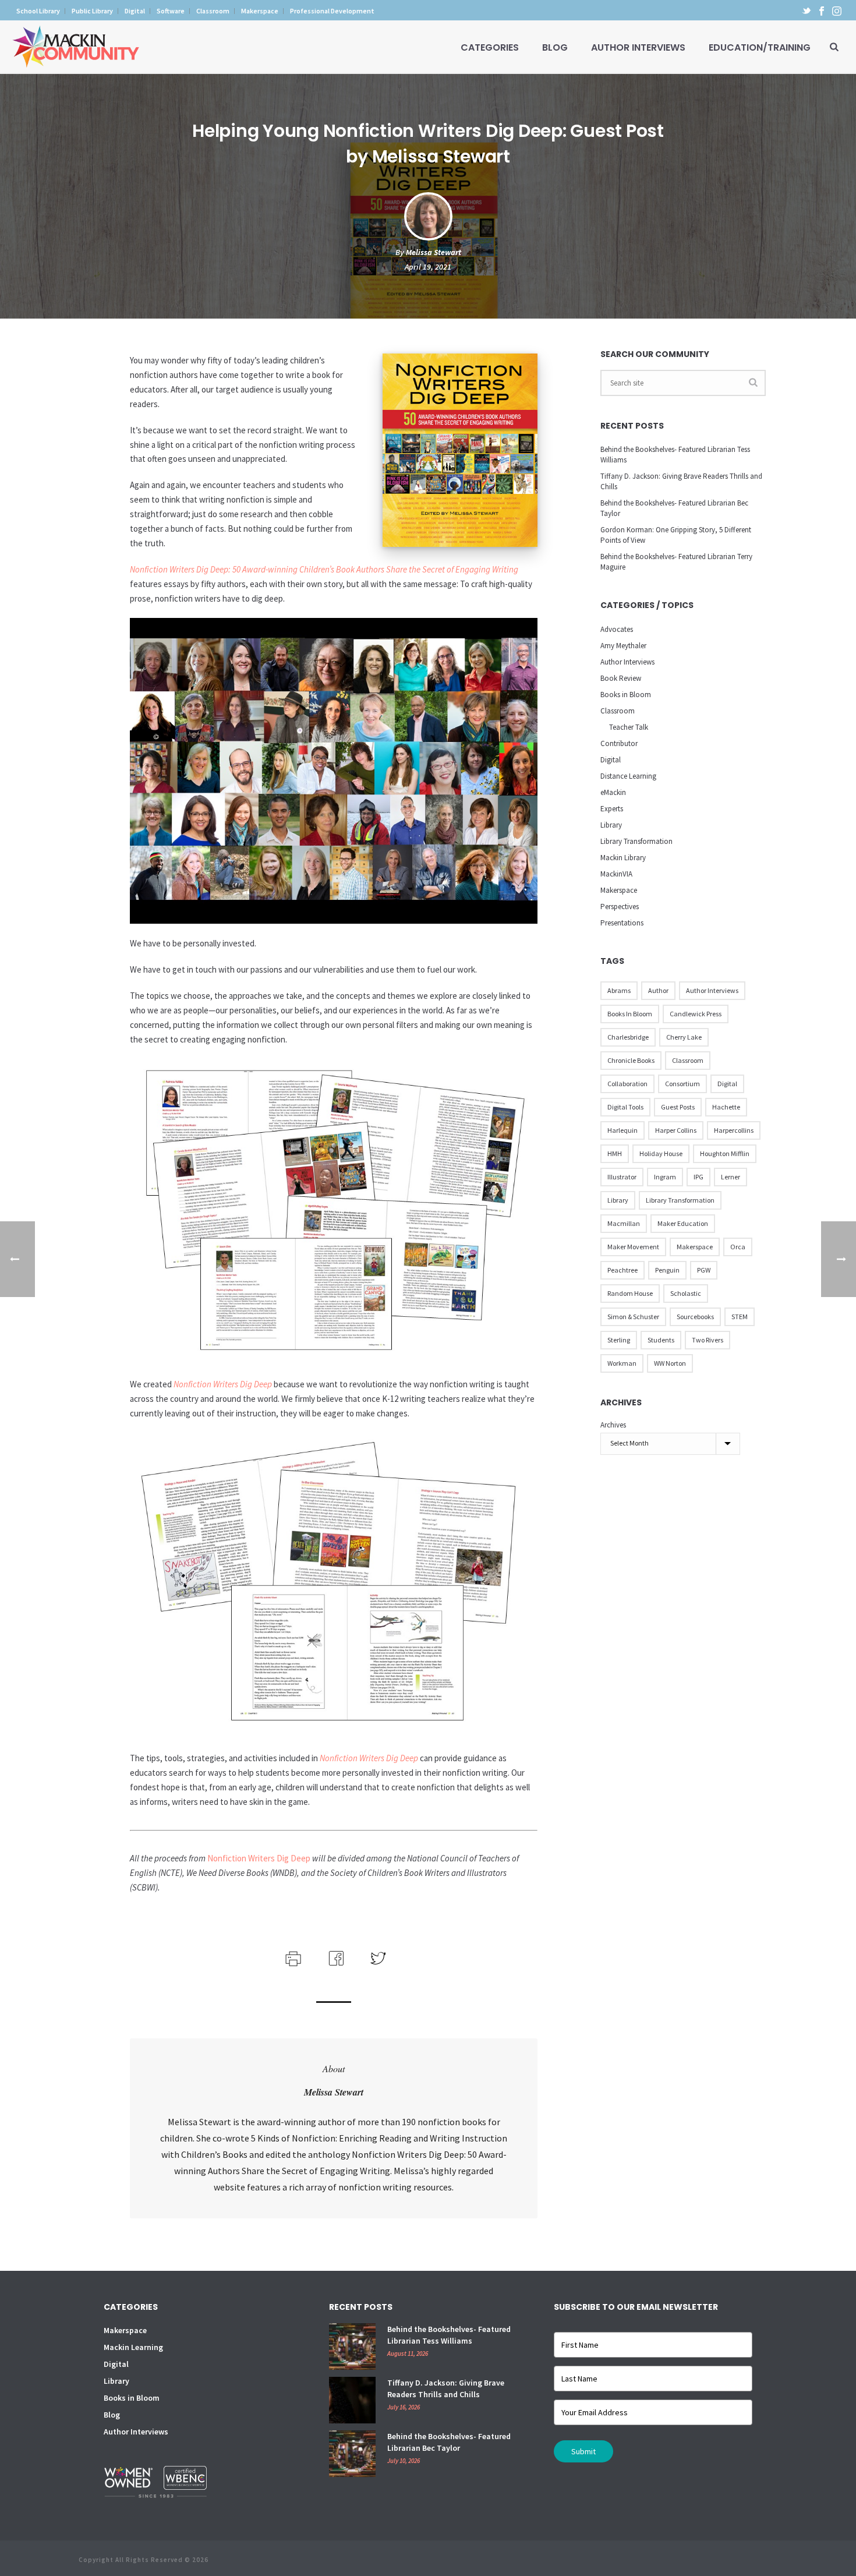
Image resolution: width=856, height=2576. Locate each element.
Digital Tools (625, 1107)
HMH (615, 1153)
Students (661, 1340)
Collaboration (627, 1084)
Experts (612, 809)
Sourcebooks (695, 1317)
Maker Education (683, 1223)
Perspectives (620, 907)
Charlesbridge (628, 1037)
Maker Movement (633, 1247)
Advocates (617, 629)
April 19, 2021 (428, 267)
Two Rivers (708, 1340)
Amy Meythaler (623, 646)
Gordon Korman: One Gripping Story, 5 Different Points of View (676, 535)
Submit (583, 2451)
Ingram (665, 1177)
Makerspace (619, 890)
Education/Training (760, 47)
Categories (490, 47)
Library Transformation (636, 841)
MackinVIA (616, 874)
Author (658, 990)
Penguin (667, 1270)
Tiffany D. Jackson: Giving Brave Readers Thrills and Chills (681, 481)
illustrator (622, 1177)
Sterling (619, 1340)
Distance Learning (628, 776)
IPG (698, 1177)
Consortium (682, 1084)
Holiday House (661, 1153)
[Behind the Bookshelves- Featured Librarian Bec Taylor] (352, 2454)
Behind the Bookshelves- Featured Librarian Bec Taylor (674, 508)
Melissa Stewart (434, 252)
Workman (622, 1363)
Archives (613, 1425)
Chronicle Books (631, 1060)
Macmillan (624, 1223)
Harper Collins (676, 1130)
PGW (704, 1270)
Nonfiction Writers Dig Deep (223, 1384)
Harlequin (622, 1130)
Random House (630, 1293)
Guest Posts (678, 1107)
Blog (555, 47)
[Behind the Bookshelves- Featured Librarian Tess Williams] (352, 2347)
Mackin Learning (133, 2347)
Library (611, 825)
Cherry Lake (684, 1037)
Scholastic (686, 1293)
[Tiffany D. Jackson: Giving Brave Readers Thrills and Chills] (352, 2400)
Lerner (731, 1177)
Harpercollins (734, 1130)
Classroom (618, 711)
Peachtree (622, 1270)
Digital (611, 760)
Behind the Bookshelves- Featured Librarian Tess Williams (675, 455)
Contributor (619, 743)
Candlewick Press (696, 1014)
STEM (740, 1317)
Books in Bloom (626, 695)
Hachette (726, 1107)
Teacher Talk (629, 727)
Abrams (619, 990)
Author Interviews (638, 47)
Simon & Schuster (633, 1317)
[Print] (292, 1957)
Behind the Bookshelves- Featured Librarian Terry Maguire (676, 562)
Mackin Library (623, 858)
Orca (738, 1247)
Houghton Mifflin (725, 1153)
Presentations (622, 923)
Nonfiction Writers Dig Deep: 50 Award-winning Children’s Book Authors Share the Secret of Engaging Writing (324, 569)
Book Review (621, 678)
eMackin (613, 792)
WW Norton (670, 1363)
